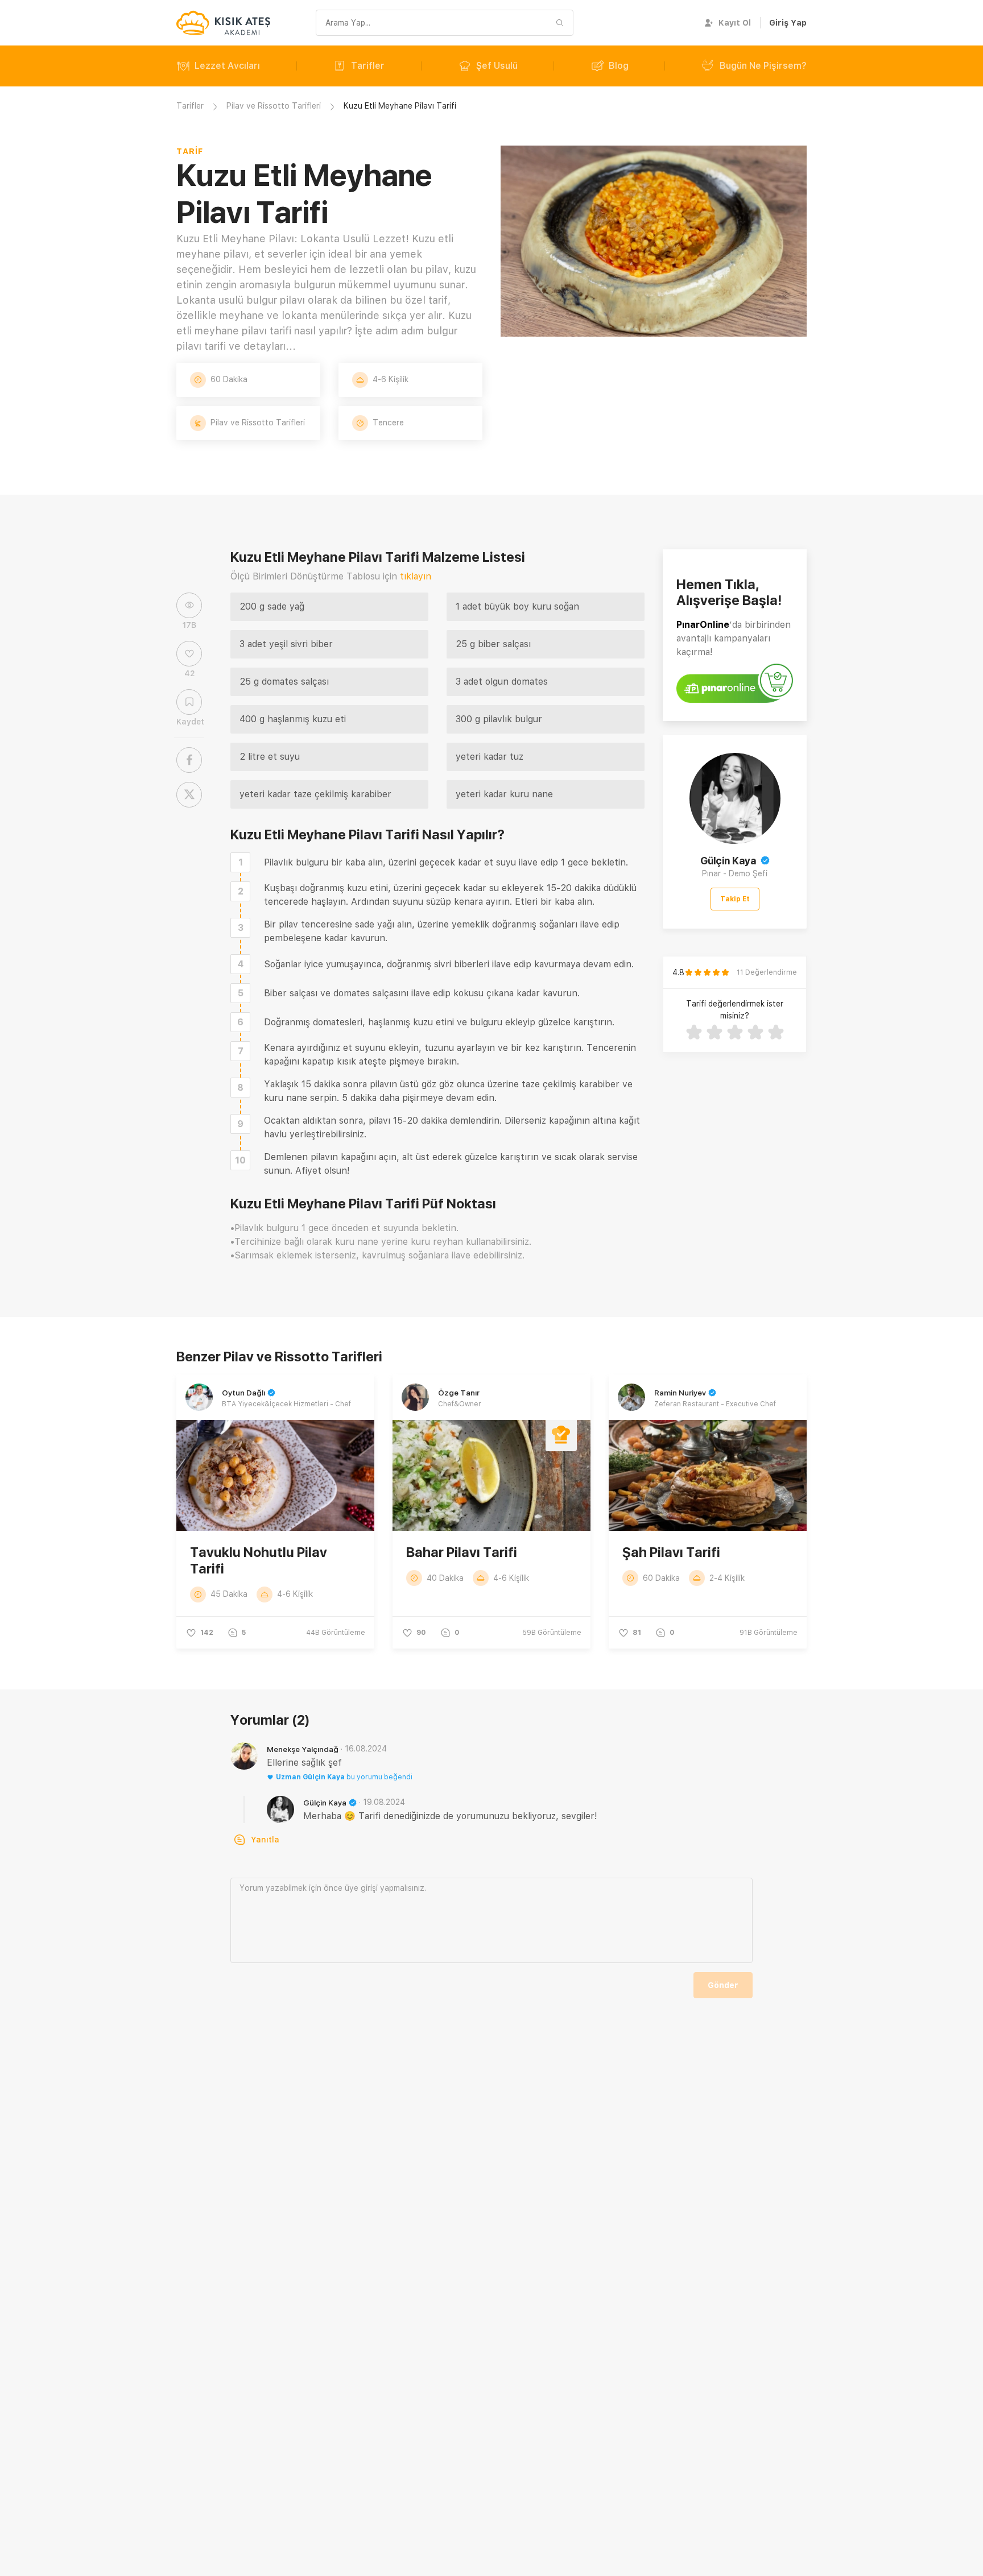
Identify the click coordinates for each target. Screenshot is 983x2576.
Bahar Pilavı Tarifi (462, 1552)
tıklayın (416, 576)
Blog (619, 66)
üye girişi (361, 1888)
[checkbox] (240, 862)
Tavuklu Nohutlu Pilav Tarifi (259, 1560)
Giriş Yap (788, 23)
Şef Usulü (497, 66)
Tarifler (368, 66)
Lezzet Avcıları (227, 66)
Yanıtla (265, 1840)
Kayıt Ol (735, 23)
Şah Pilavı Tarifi (671, 1552)
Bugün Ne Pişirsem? (763, 66)
